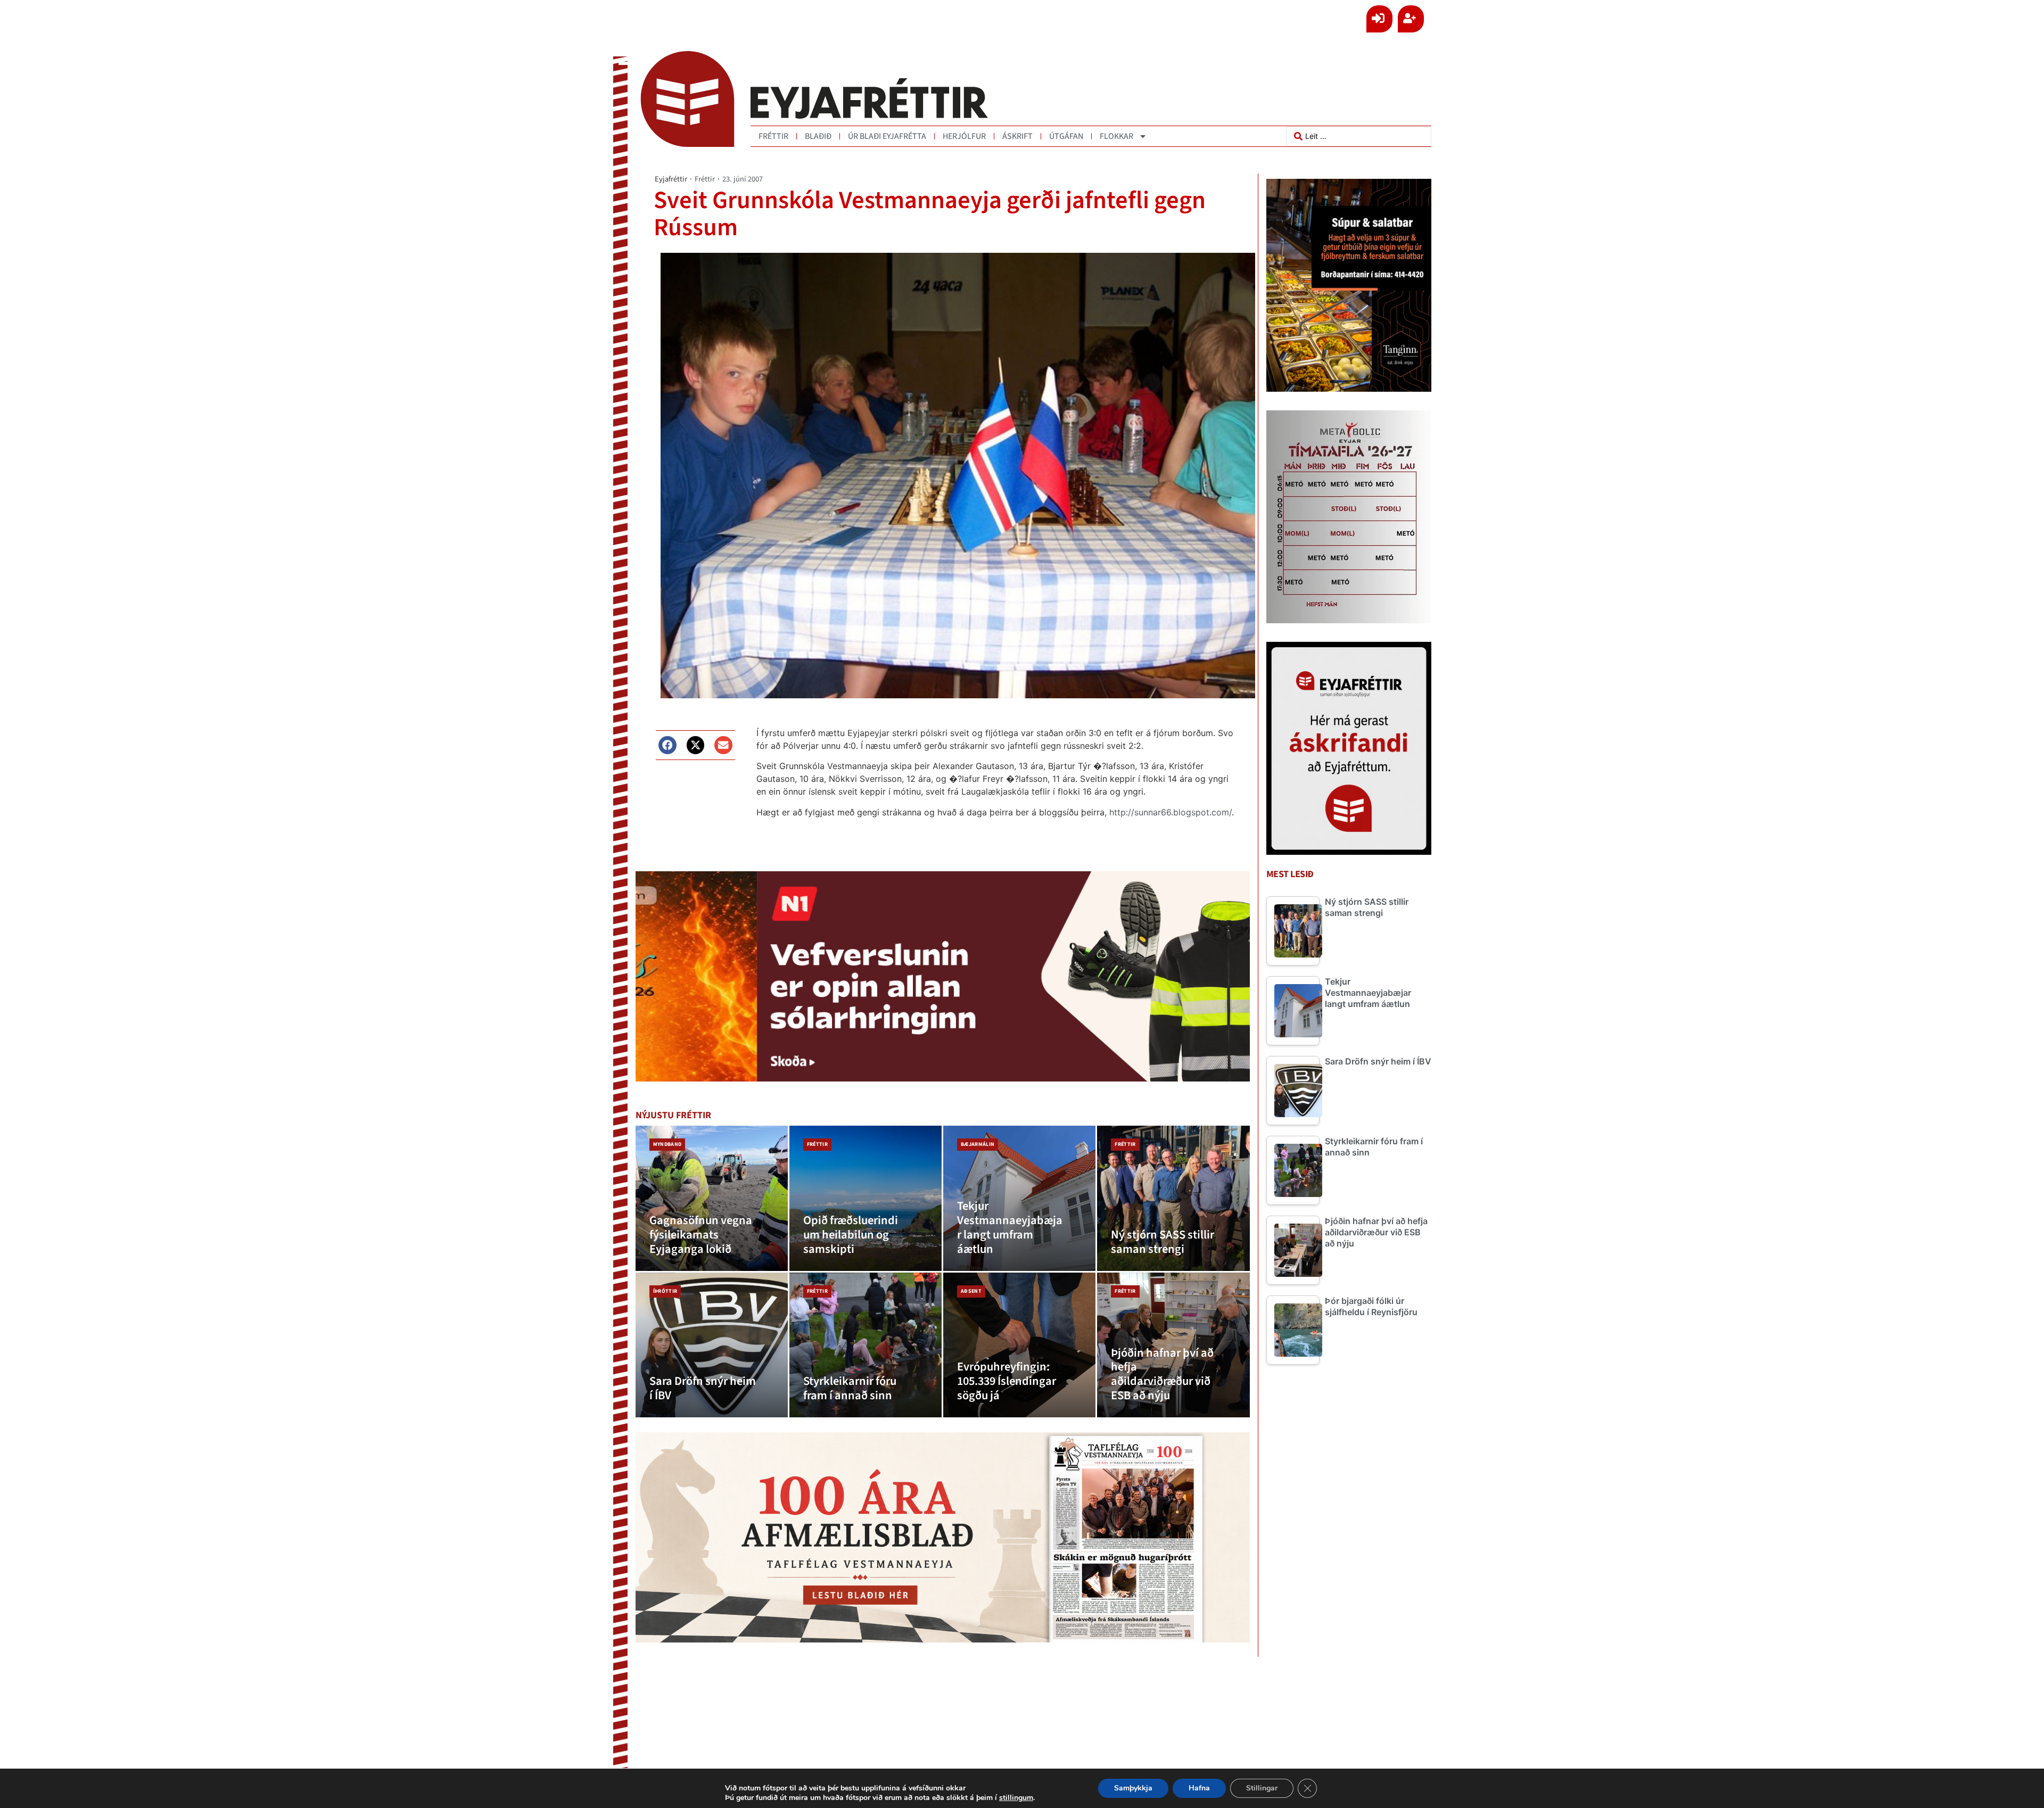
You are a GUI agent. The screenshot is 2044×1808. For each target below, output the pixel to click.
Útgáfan (1066, 136)
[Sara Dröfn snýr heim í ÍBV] (712, 1345)
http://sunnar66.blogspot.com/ (1171, 812)
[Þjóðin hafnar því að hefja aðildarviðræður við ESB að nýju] (1173, 1345)
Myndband (667, 1144)
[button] (667, 745)
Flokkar (1116, 136)
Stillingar (1262, 1788)
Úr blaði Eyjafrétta (887, 136)
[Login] (1379, 19)
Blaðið (818, 136)
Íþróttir (665, 1291)
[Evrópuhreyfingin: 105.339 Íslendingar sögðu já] (1019, 1345)
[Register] (1411, 19)
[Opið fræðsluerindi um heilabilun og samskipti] (866, 1198)
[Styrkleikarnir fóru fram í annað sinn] (866, 1345)
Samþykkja (1133, 1788)
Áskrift (1017, 136)
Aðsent (971, 1291)
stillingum (1016, 1798)
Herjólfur (964, 136)
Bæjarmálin (978, 1144)
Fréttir (773, 136)
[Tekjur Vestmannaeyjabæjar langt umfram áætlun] (1019, 1198)
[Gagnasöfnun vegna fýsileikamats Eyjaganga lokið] (712, 1198)
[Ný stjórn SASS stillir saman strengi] (1173, 1198)
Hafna (1199, 1788)
